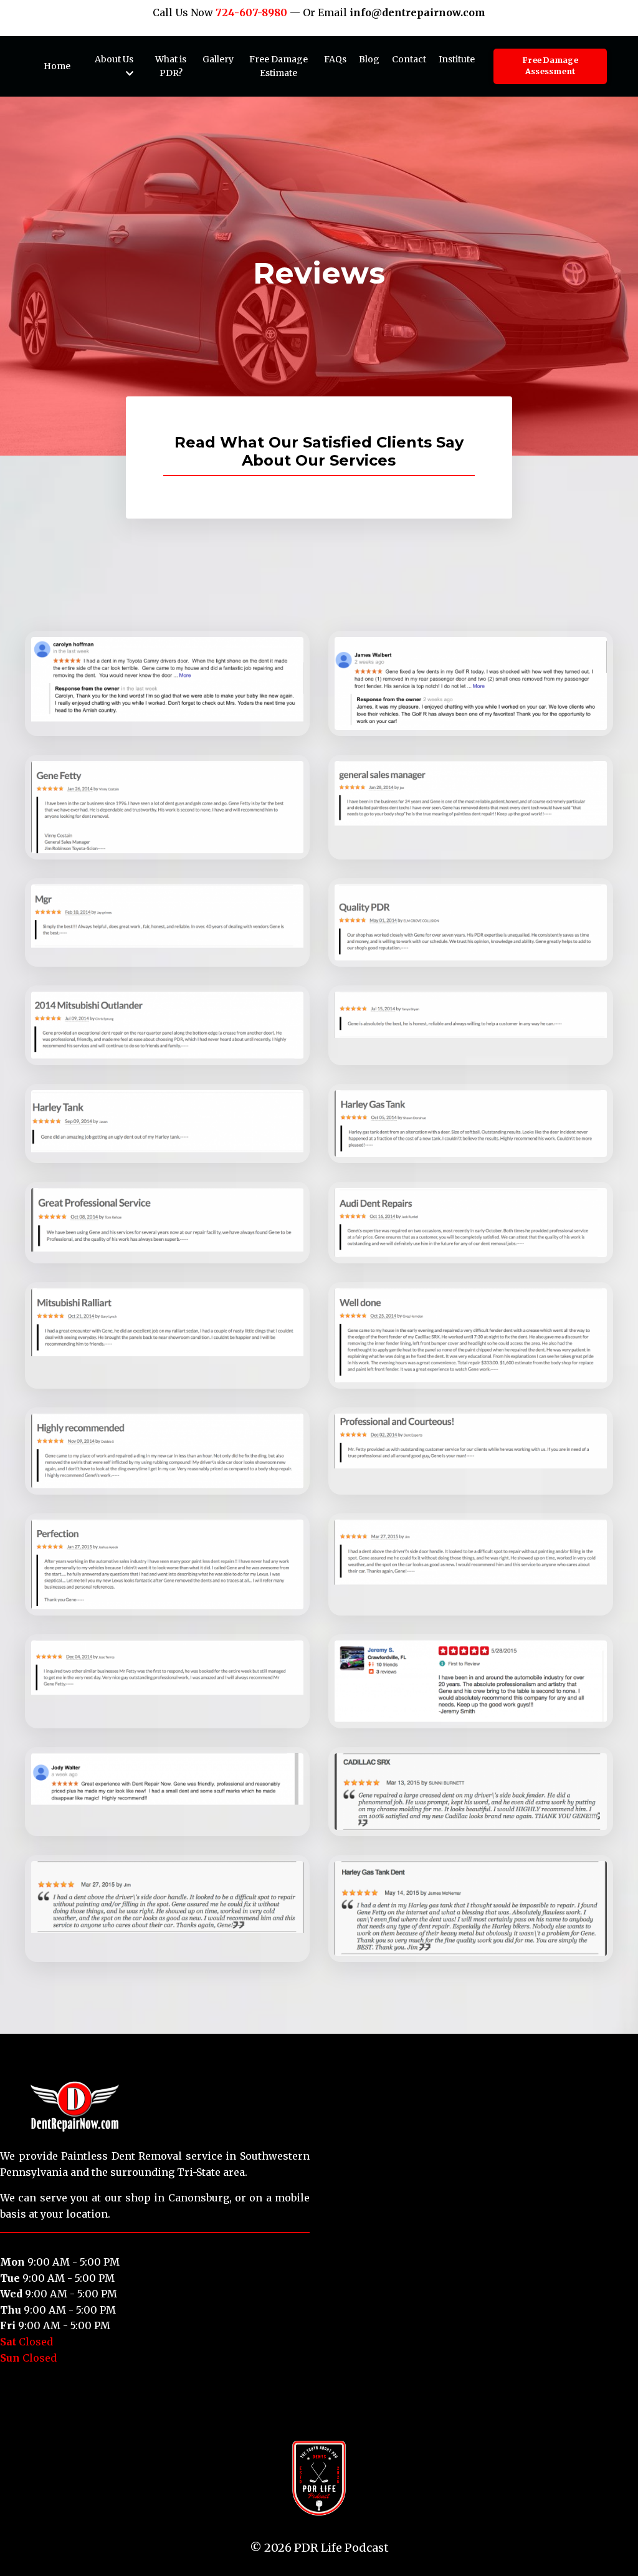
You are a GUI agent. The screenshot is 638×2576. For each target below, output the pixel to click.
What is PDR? (171, 66)
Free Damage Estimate (279, 66)
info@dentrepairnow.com (417, 12)
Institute (457, 59)
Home (57, 66)
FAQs (335, 59)
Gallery (218, 59)
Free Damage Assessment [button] (550, 66)
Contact (409, 59)
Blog (369, 59)
